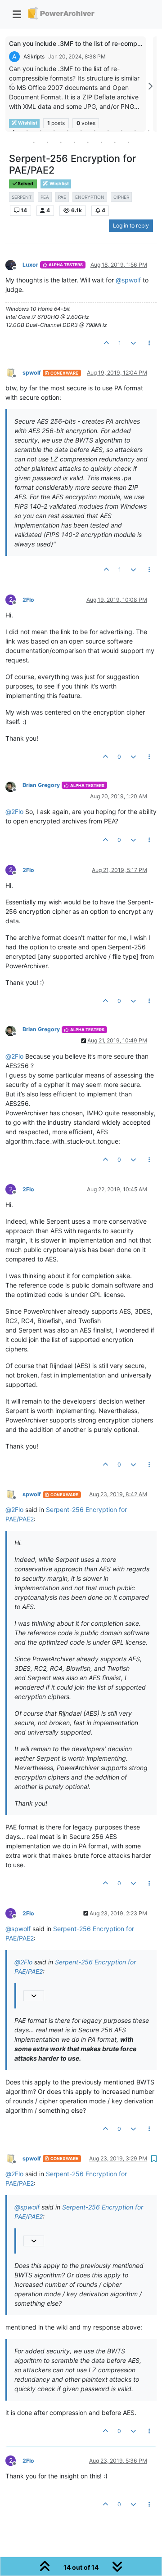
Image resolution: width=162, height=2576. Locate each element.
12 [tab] (34, 142)
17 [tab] (101, 142)
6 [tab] (81, 130)
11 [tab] (148, 130)
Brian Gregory (41, 785)
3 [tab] (40, 130)
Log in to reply (131, 226)
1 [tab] (13, 130)
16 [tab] (88, 142)
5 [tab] (67, 130)
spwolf (32, 373)
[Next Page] (150, 86)
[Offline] (14, 264)
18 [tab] (115, 142)
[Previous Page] (12, 86)
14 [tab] (61, 142)
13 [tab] (47, 142)
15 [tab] (74, 142)
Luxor (30, 265)
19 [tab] (128, 142)
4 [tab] (54, 130)
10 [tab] (135, 130)
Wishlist (59, 184)
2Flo (28, 600)
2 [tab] (27, 130)
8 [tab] (108, 130)
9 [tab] (121, 130)
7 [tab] (94, 130)
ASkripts (34, 56)
